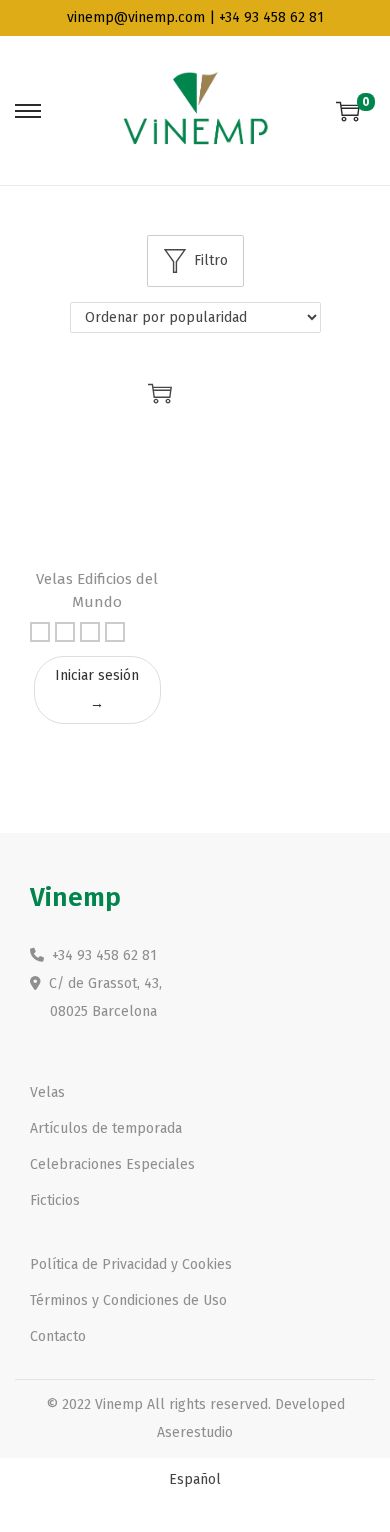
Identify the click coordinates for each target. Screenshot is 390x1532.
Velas (47, 1092)
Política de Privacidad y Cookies (131, 1264)
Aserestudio (195, 1432)
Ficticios (55, 1200)
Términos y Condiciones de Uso (128, 1300)
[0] (348, 111)
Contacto (58, 1336)
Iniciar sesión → (97, 689)
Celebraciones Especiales (112, 1164)
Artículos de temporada (106, 1128)
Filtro (211, 260)
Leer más (160, 393)
